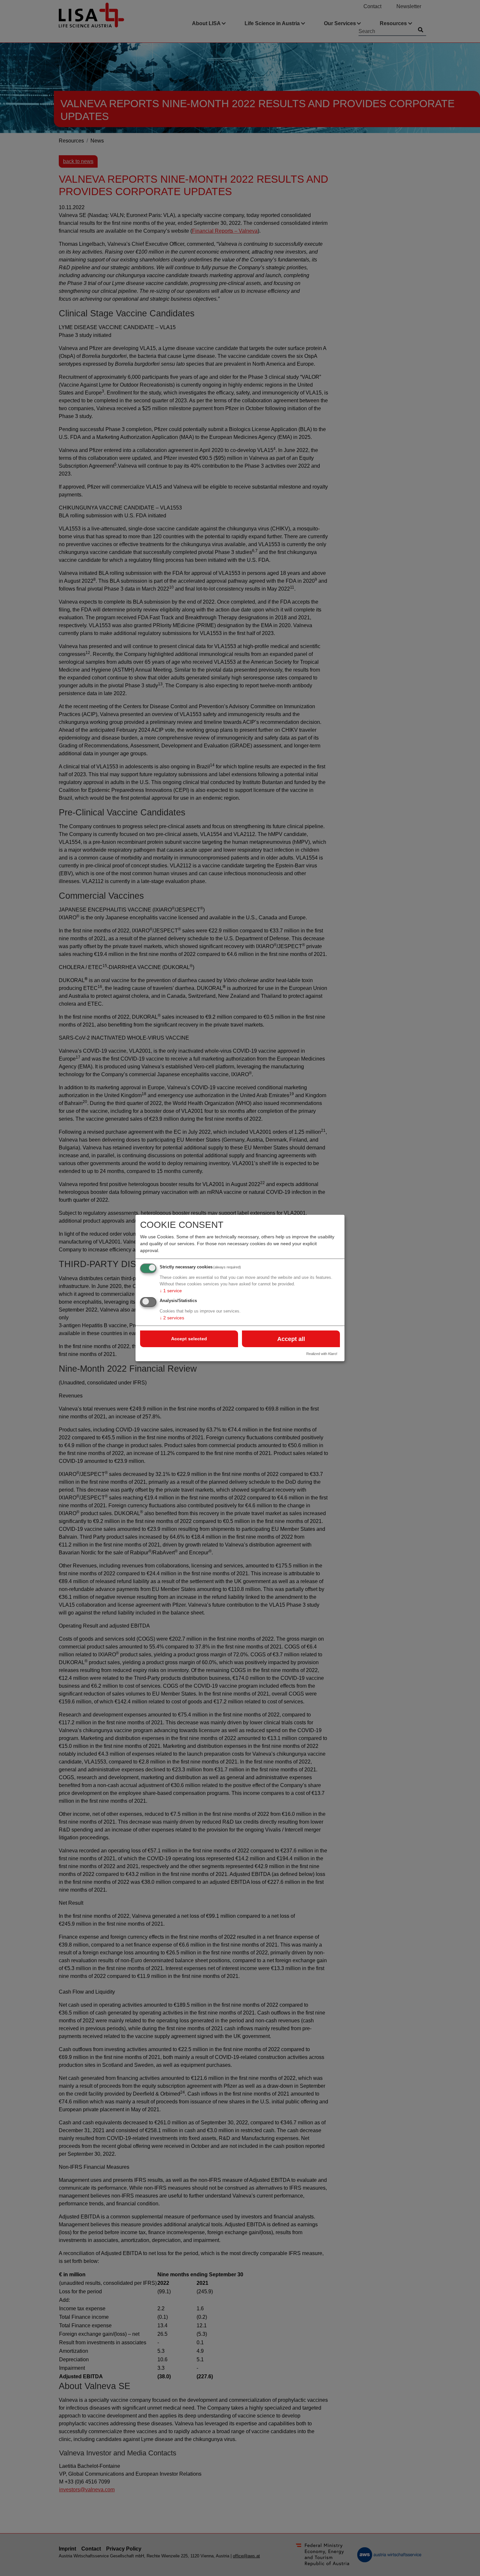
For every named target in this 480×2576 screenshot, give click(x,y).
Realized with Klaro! (322, 1354)
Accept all (291, 1339)
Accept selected (189, 1339)
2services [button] (172, 1318)
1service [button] (171, 1291)
